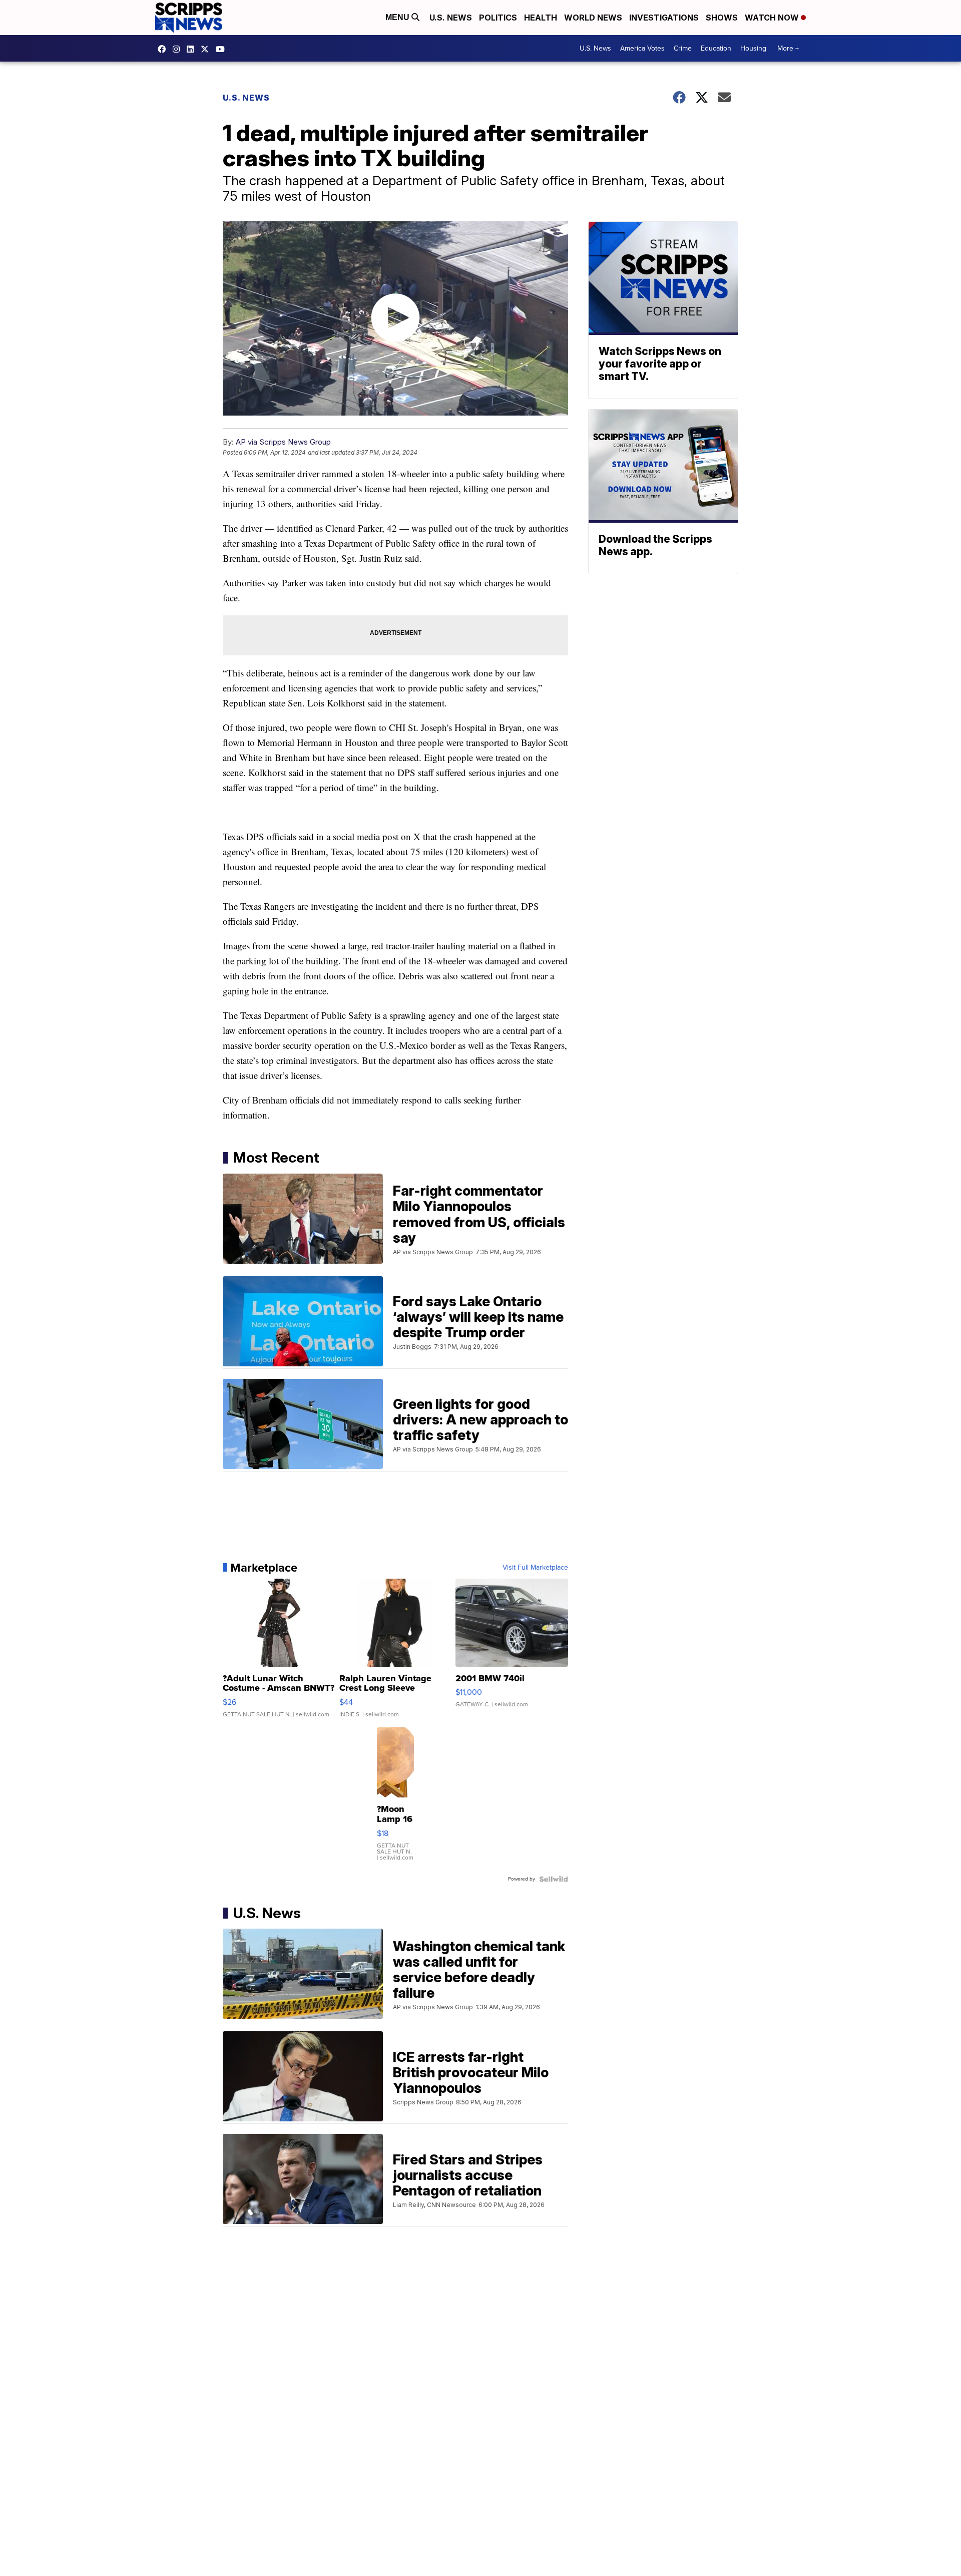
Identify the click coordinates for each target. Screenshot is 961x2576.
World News (593, 18)
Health (541, 18)
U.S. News (451, 18)
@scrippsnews (223, 49)
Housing (753, 48)
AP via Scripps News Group (283, 442)
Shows (722, 18)
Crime (683, 48)
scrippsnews (164, 49)
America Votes (642, 48)
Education (716, 48)
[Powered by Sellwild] (554, 1879)
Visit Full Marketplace (535, 1568)
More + (788, 48)
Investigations (664, 18)
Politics (498, 18)
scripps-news (193, 49)
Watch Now (773, 18)
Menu (398, 17)
